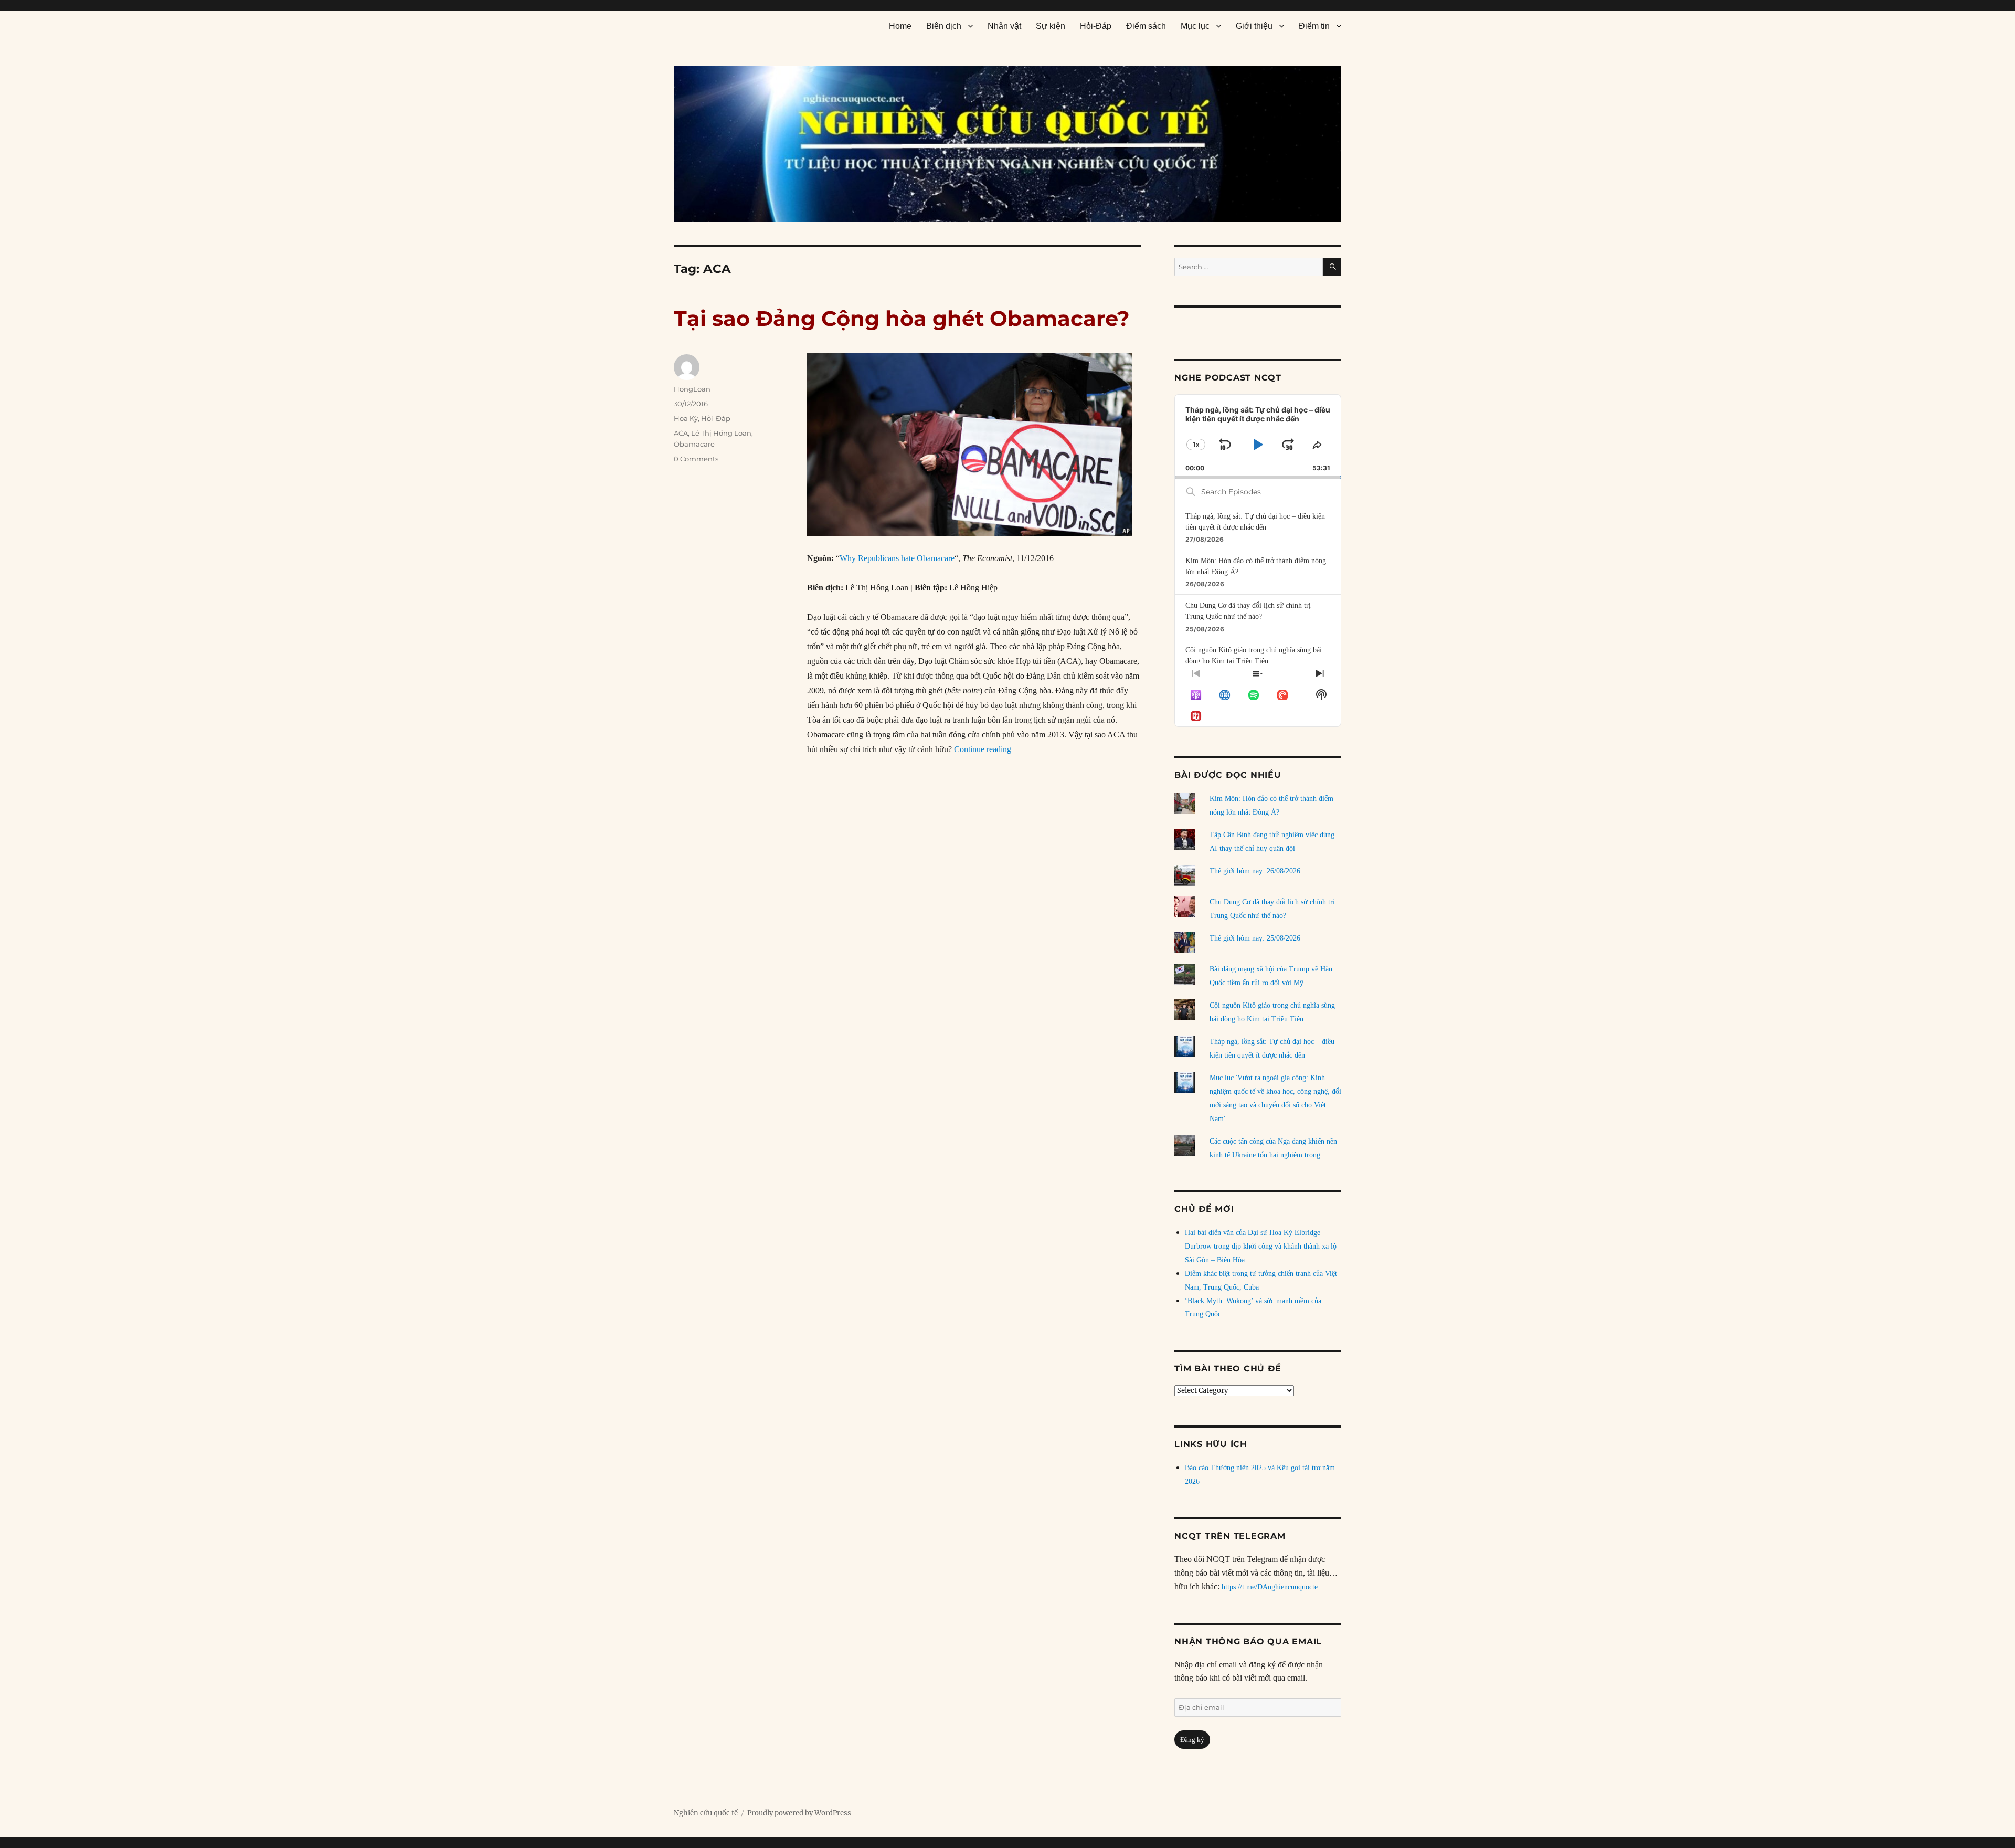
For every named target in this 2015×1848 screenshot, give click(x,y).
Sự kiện (1051, 26)
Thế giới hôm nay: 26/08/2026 (1255, 871)
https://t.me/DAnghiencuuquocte (1270, 1587)
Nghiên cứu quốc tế (706, 1813)
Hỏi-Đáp (1096, 26)
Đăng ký (1192, 1740)
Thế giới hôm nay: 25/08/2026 (1255, 938)
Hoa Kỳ (686, 418)
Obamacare (694, 444)
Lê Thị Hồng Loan (721, 433)
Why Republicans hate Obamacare (897, 558)
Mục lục (1195, 26)
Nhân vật (1004, 26)
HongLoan (692, 389)
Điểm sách (1146, 26)
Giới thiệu (1254, 26)
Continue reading (983, 749)
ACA (681, 433)
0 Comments (696, 459)
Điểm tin (1314, 26)
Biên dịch (944, 26)
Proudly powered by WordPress (799, 1813)
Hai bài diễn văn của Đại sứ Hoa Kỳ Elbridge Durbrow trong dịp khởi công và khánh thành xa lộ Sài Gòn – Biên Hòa (1261, 1246)
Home (900, 26)
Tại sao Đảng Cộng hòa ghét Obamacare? (902, 318)
